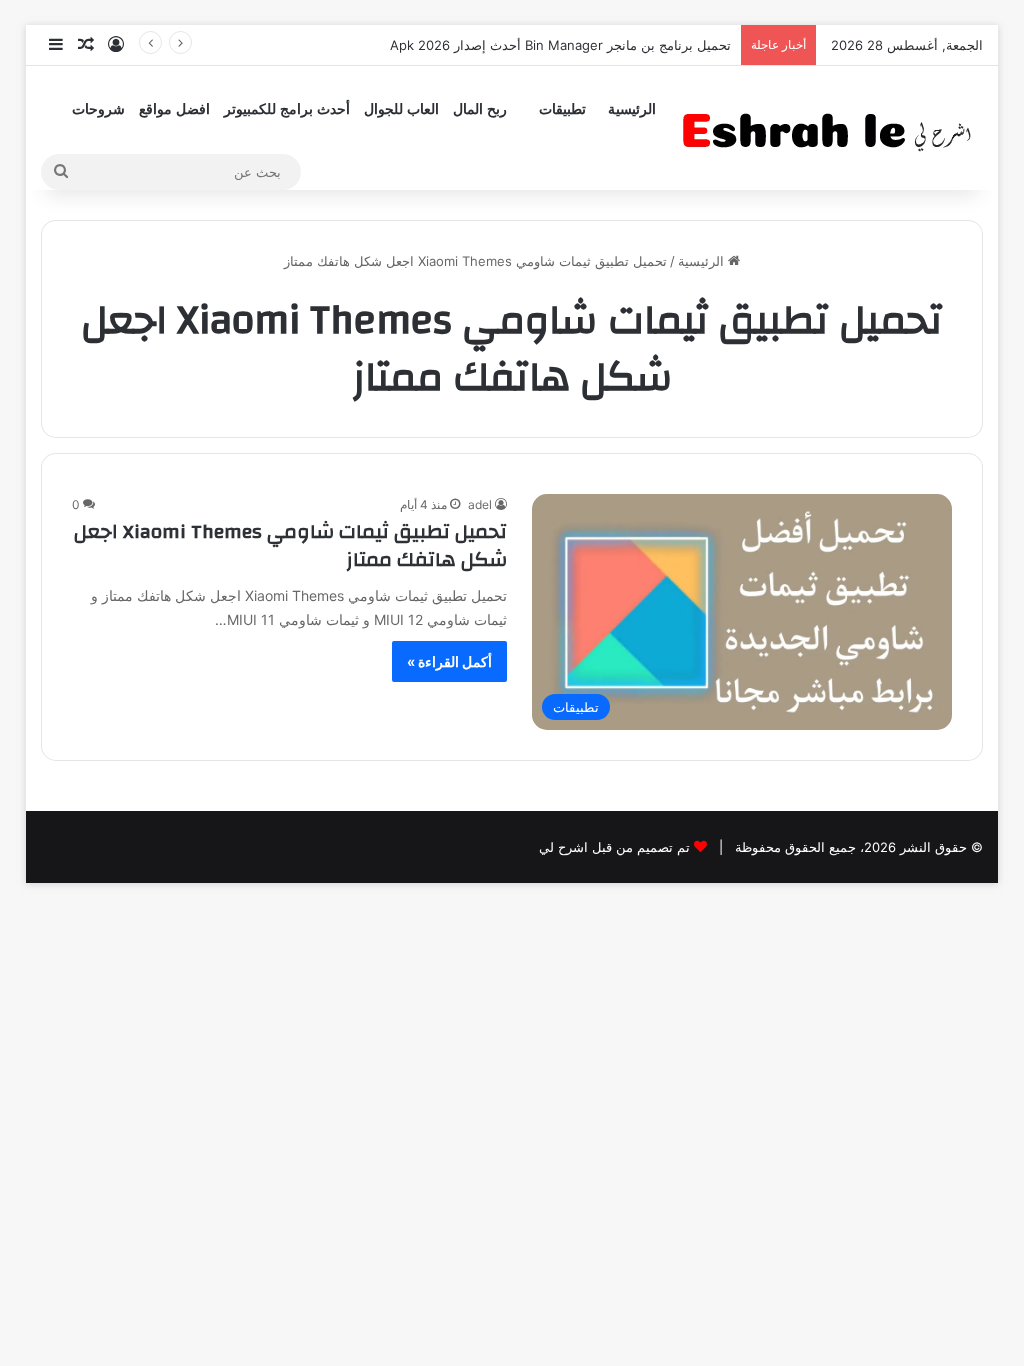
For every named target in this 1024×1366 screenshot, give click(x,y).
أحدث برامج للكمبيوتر (287, 109)
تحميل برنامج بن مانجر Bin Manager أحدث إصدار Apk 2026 (560, 45)
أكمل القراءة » (449, 661)
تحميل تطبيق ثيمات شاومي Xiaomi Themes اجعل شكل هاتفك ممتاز (290, 545)
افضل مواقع (174, 109)
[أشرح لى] (833, 127)
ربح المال (480, 109)
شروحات (98, 109)
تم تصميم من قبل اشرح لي (614, 847)
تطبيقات (562, 109)
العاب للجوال (401, 109)
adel (480, 504)
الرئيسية (632, 109)
